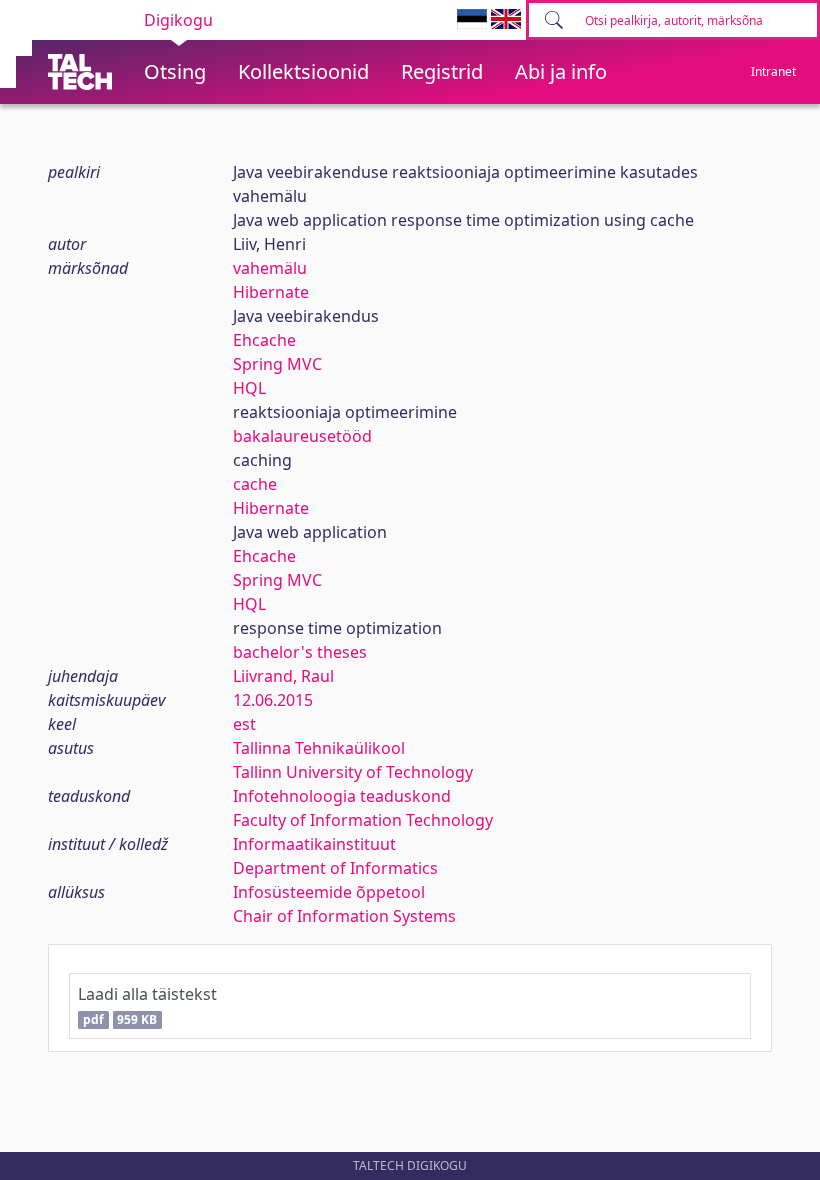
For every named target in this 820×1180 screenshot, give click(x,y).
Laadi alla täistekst (147, 1005)
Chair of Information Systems (344, 916)
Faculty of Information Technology (363, 820)
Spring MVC (277, 364)
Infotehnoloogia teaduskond (342, 796)
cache (255, 484)
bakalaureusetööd (302, 436)
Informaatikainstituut (314, 844)
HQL (249, 388)
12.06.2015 (273, 700)
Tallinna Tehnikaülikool (319, 748)
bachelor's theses (300, 652)
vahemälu (270, 268)
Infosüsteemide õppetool (329, 892)
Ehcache (264, 340)
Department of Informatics (335, 868)
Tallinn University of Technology (353, 772)
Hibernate (271, 292)
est (244, 724)
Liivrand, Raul (283, 676)
